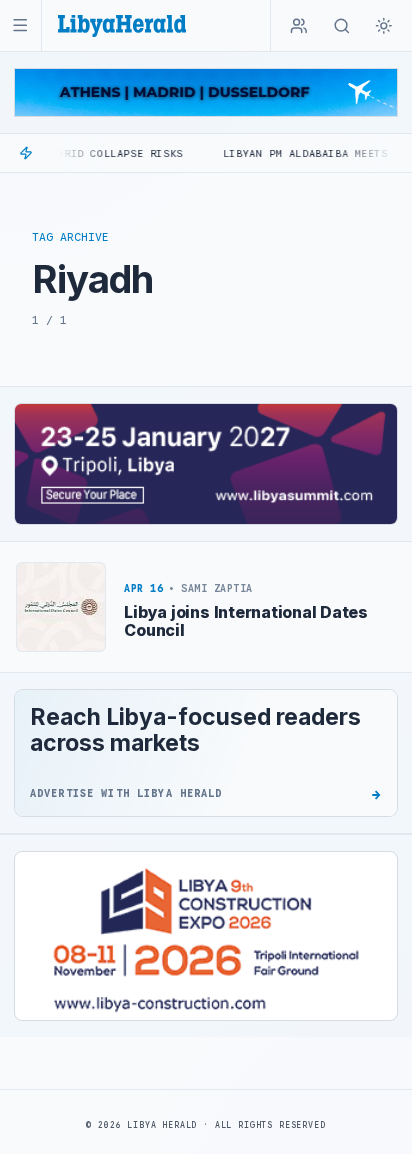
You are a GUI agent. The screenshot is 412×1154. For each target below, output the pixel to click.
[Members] (299, 26)
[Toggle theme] (384, 26)
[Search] (342, 26)
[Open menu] (20, 25)
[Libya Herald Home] (122, 25)
